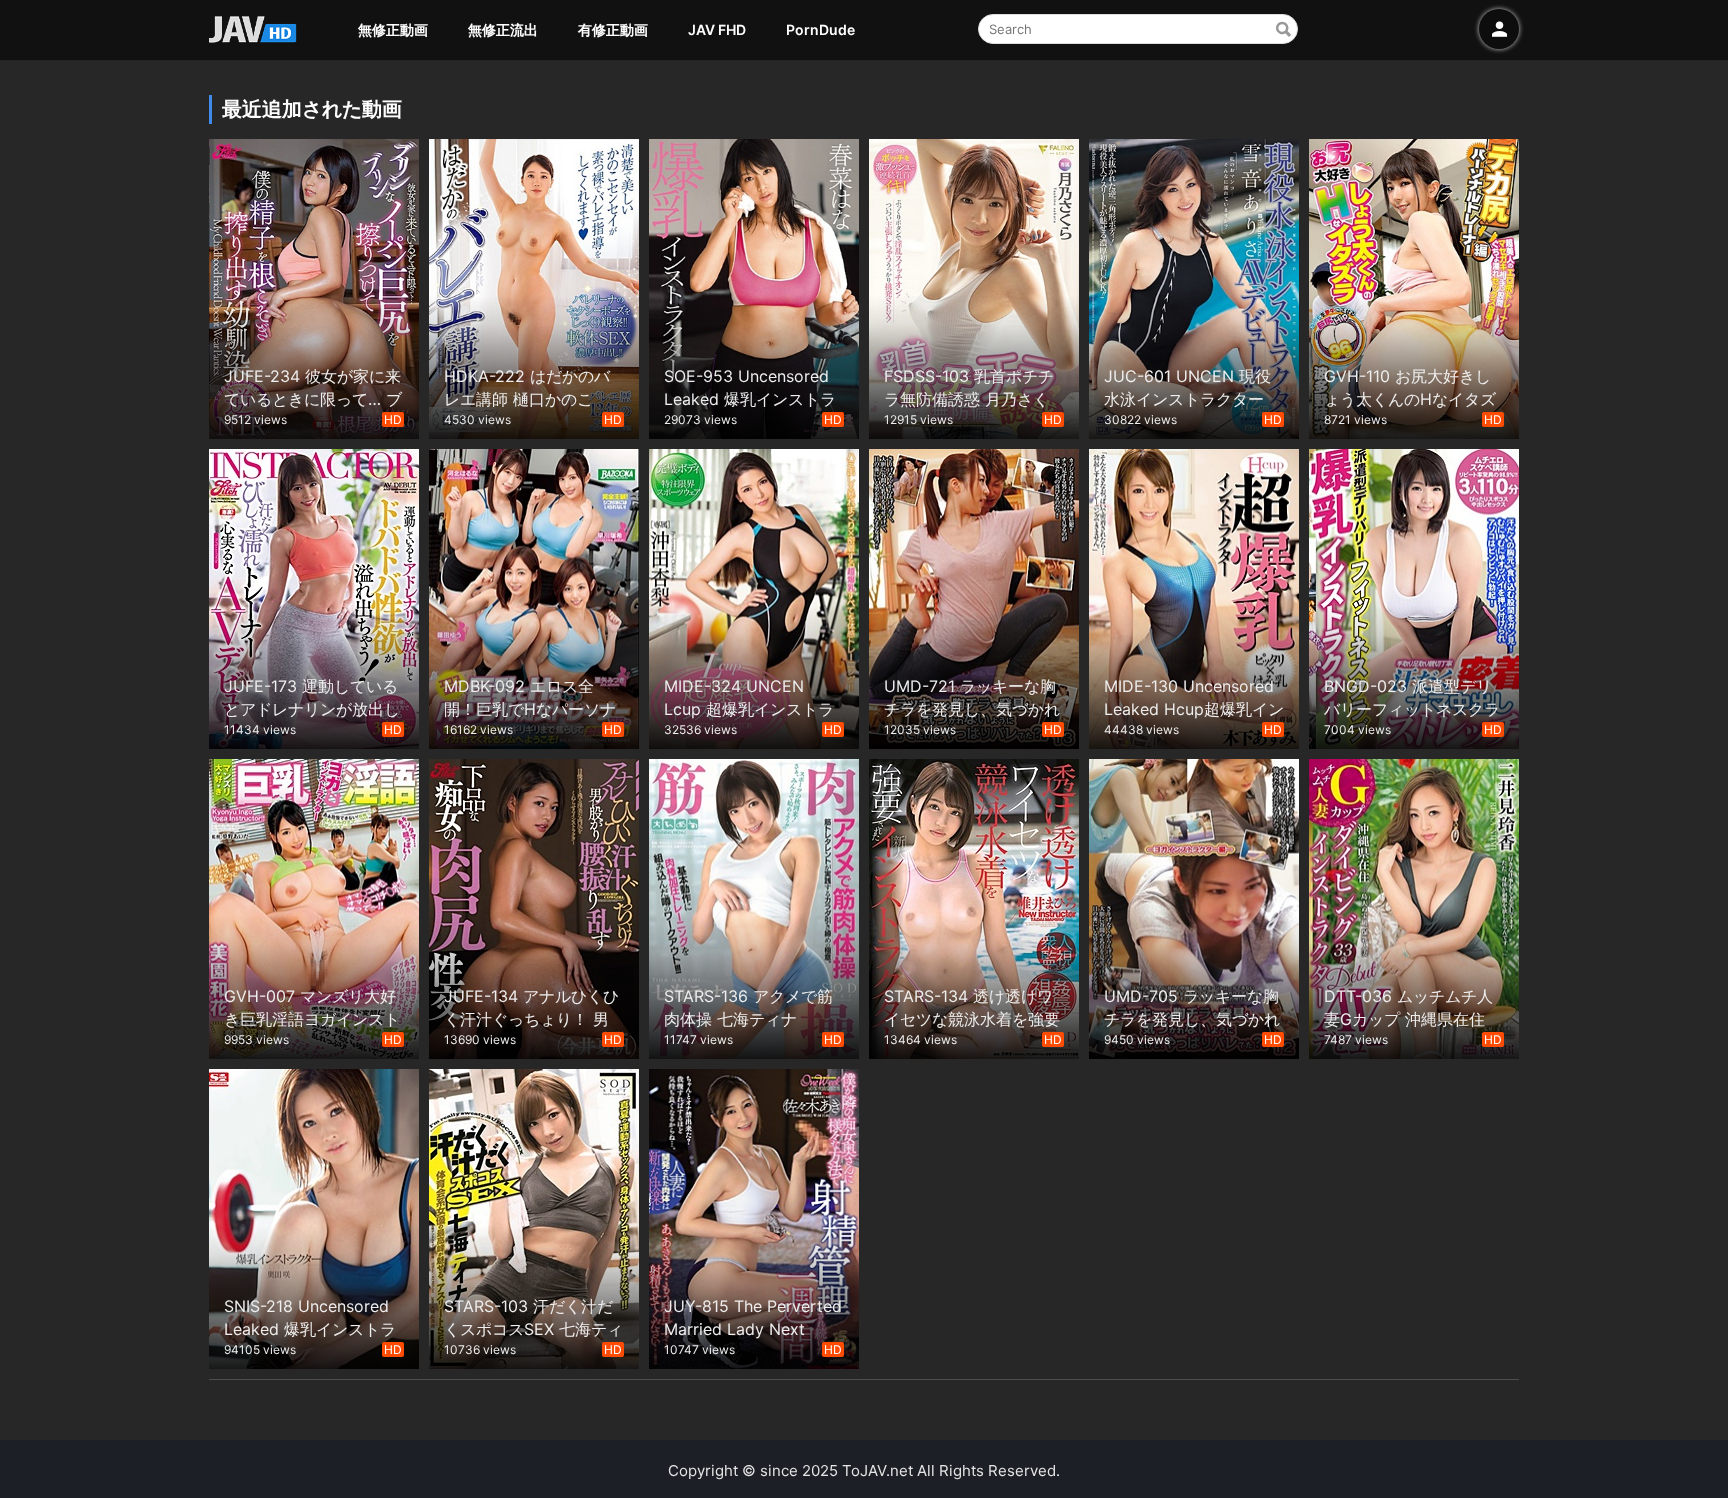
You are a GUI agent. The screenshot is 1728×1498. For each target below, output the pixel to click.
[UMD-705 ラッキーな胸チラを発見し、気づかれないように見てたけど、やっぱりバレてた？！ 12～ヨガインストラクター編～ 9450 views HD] (1194, 906)
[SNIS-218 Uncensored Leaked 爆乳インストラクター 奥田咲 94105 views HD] (314, 1216)
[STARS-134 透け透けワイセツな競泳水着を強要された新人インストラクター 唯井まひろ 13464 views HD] (974, 906)
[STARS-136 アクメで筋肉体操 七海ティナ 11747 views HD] (754, 906)
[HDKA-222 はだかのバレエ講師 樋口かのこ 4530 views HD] (534, 286)
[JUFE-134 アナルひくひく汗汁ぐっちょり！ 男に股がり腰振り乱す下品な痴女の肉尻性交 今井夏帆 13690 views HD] (534, 906)
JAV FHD (717, 29)
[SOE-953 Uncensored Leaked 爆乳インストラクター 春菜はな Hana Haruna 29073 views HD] (754, 286)
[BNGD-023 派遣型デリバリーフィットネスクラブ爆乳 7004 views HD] (1414, 596)
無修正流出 (503, 29)
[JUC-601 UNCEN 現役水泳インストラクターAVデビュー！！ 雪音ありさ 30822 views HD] (1194, 286)
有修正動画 (613, 29)
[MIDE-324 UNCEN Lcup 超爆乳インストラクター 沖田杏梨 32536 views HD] (754, 596)
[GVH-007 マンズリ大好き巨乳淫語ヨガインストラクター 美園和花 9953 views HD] (314, 906)
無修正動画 (393, 29)
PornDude (820, 29)
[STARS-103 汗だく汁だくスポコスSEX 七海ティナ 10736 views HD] (534, 1216)
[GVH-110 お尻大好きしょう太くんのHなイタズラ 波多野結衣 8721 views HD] (1414, 286)
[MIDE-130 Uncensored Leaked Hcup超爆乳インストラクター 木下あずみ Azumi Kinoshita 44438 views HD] (1194, 596)
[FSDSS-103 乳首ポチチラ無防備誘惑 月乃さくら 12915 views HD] (974, 286)
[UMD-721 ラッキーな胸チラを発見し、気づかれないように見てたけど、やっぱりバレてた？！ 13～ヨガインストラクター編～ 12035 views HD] (974, 596)
